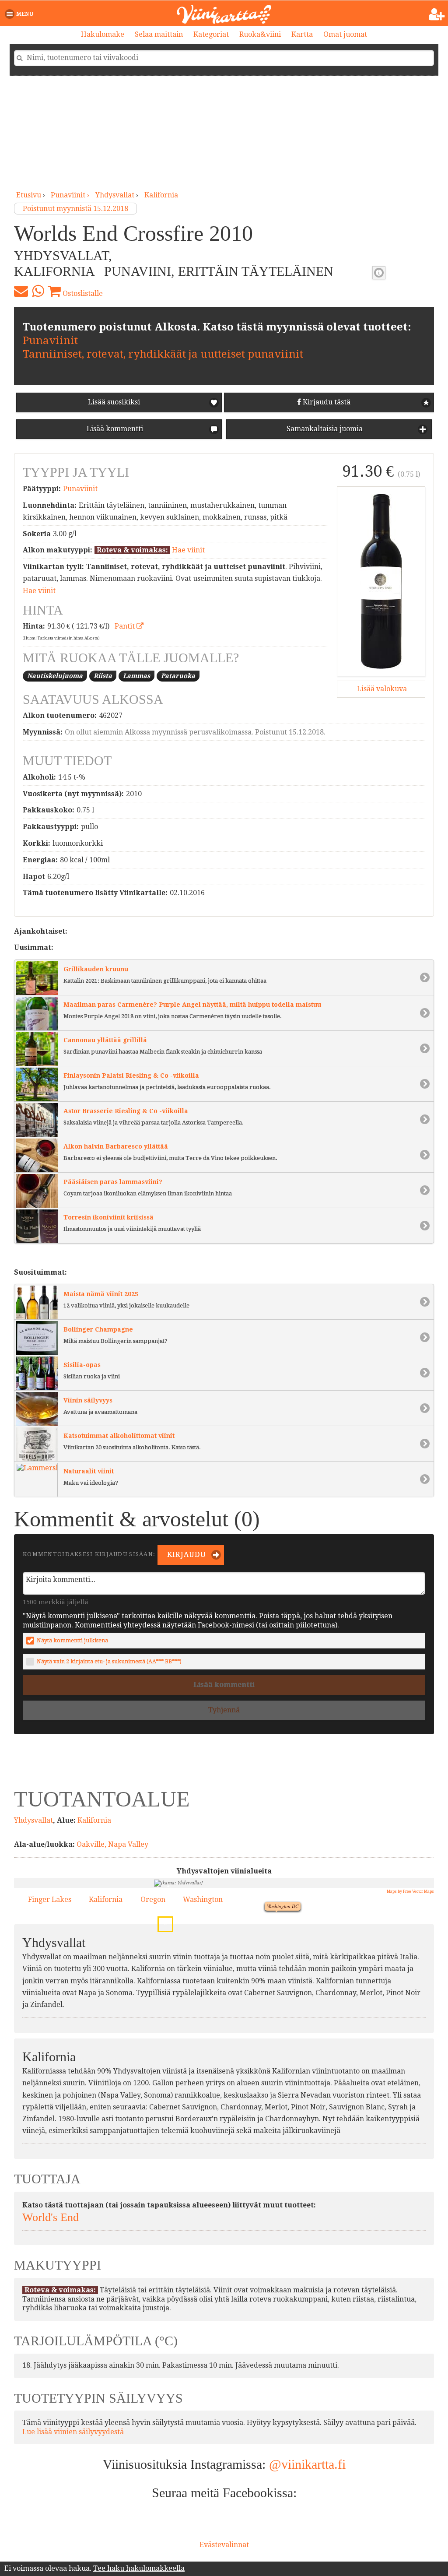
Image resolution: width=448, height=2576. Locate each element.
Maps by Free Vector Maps (410, 1891)
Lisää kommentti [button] (114, 429)
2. (163, 1921)
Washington (203, 1899)
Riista (103, 676)
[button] (21, 14)
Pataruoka (178, 676)
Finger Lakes (50, 1899)
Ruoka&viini (260, 34)
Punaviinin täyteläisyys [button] (379, 273)
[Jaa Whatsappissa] (38, 291)
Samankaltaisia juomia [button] (324, 429)
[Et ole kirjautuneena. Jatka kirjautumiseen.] (437, 14)
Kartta (302, 34)
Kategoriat (211, 34)
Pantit (126, 626)
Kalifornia (161, 195)
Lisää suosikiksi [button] (114, 402)
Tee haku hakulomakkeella (139, 2568)
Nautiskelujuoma (55, 676)
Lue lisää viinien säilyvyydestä (73, 2432)
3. (162, 1896)
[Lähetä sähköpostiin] (21, 291)
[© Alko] (381, 581)
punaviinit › (71, 195)
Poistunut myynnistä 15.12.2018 (75, 209)
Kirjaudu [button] (186, 1555)
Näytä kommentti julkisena (72, 1640)
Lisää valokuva (381, 689)
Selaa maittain (159, 34)
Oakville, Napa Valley (112, 1844)
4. (167, 1884)
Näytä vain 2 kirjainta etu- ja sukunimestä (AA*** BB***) (109, 1661)
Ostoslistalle (82, 293)
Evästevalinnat (224, 2545)
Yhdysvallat (115, 195)
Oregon (153, 1899)
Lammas (136, 676)
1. (269, 1896)
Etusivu (29, 195)
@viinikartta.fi (307, 2464)
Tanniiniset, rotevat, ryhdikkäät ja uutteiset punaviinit (163, 354)
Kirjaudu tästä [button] (326, 402)
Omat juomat (345, 34)
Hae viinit (188, 550)
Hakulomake (103, 34)
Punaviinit (50, 341)
